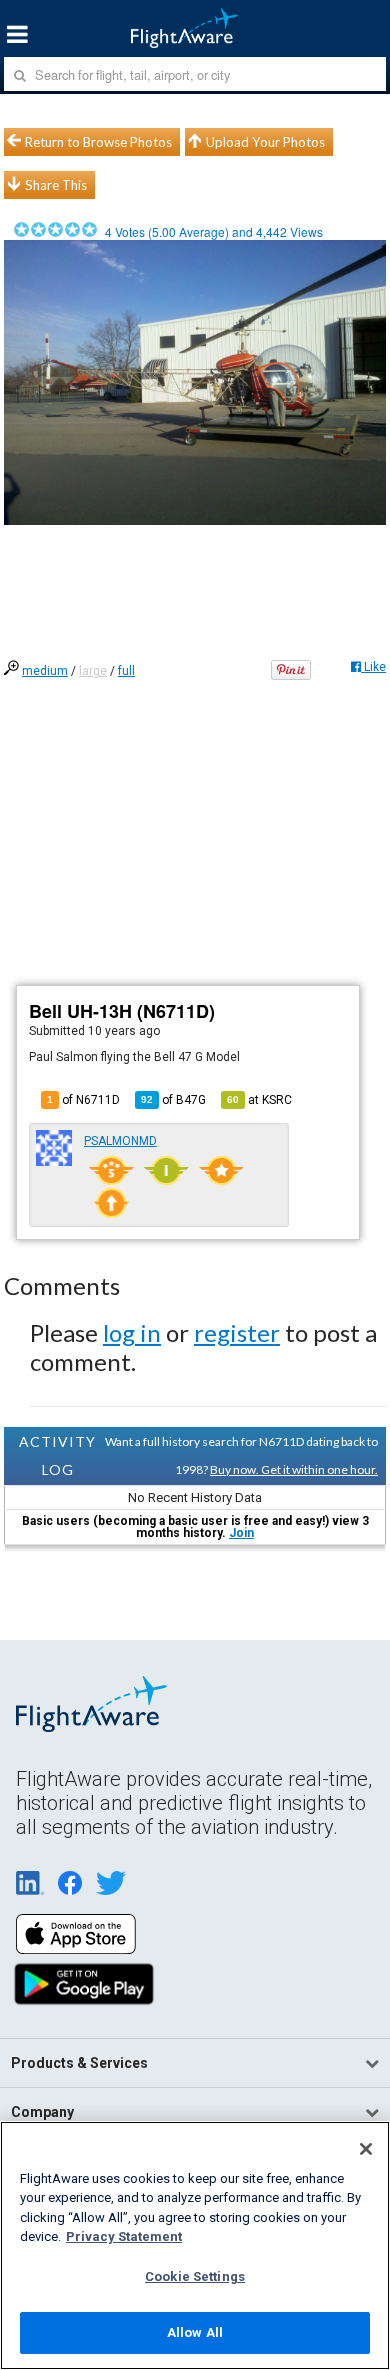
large (93, 671)
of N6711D (83, 1100)
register (237, 1332)
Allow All (195, 2332)
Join (241, 1533)
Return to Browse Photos (98, 142)
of (173, 1100)
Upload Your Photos (265, 142)
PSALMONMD (120, 1141)
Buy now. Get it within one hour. (294, 1469)
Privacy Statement (124, 2236)
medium (45, 671)
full (126, 671)
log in (132, 1332)
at (259, 1100)
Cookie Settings (195, 2276)
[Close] (366, 2149)
